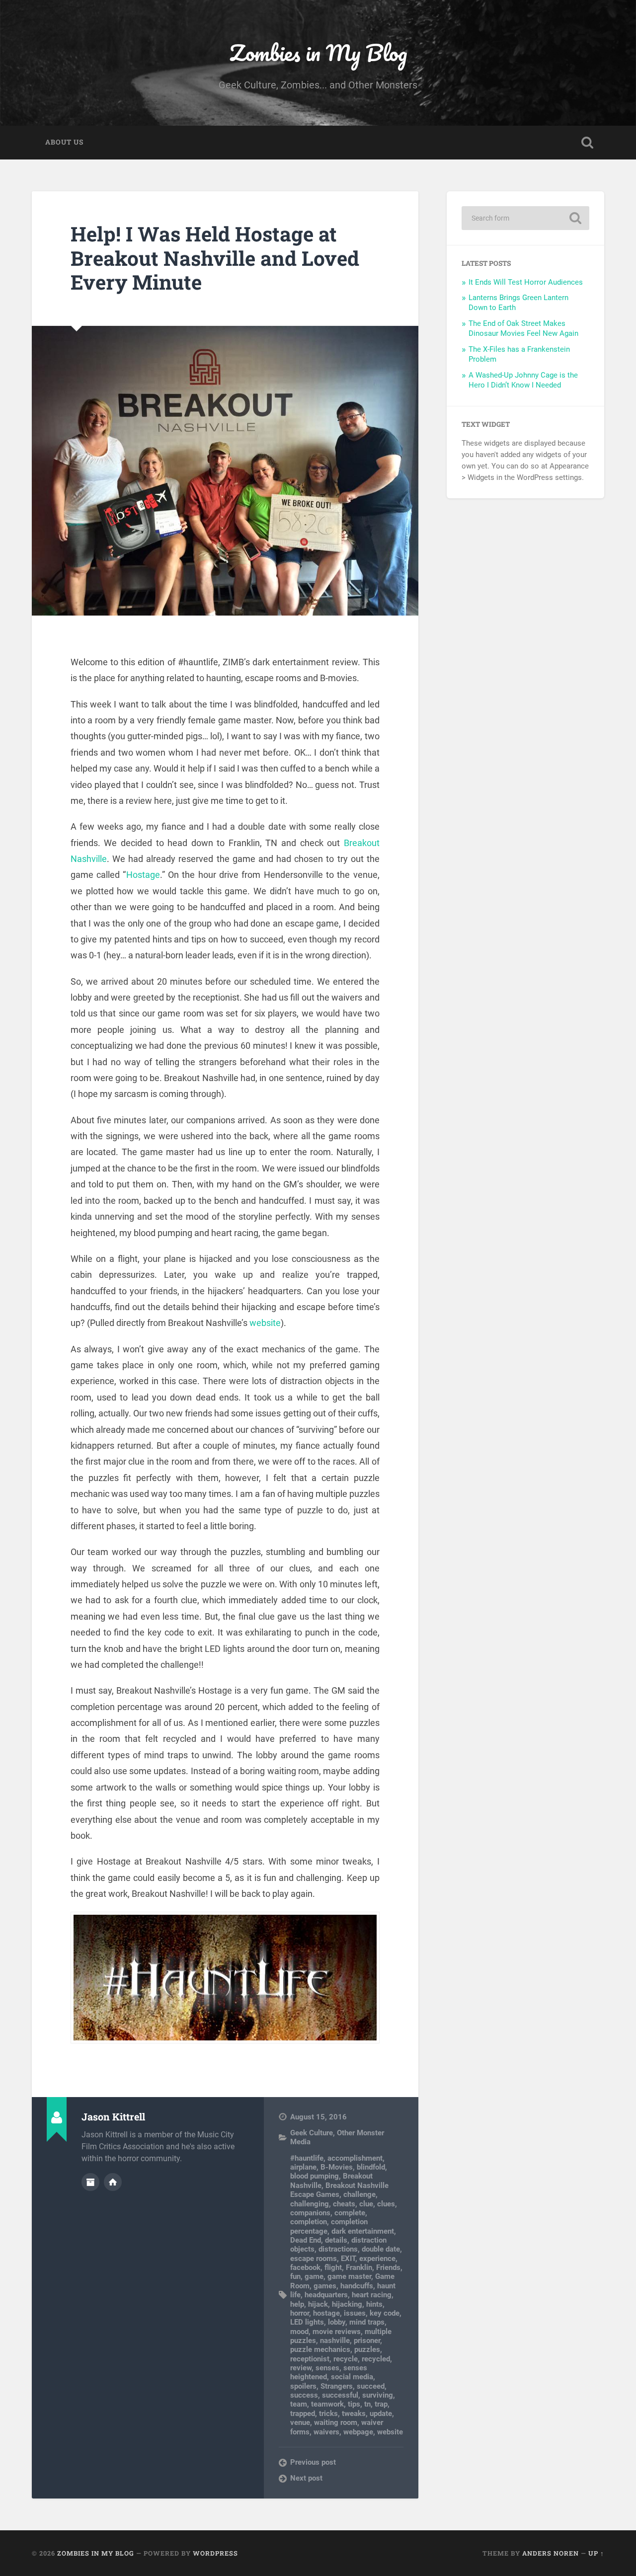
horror (300, 2313)
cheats (344, 2204)
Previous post (313, 2462)
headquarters (326, 2295)
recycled (376, 2359)
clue (366, 2204)
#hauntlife (307, 2158)
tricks (328, 2414)
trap (381, 2404)
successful (340, 2395)
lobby (337, 2322)
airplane (303, 2167)
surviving (378, 2395)
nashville (335, 2341)
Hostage (143, 875)
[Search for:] (525, 218)
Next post (306, 2478)
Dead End (306, 2240)
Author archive (90, 2182)
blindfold (371, 2167)
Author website (113, 2182)
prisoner (367, 2341)
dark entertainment (363, 2231)
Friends (388, 2267)
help (297, 2304)
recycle (346, 2359)
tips (354, 2404)
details (336, 2240)
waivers (326, 2432)
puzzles (367, 2349)
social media (352, 2377)
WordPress (215, 2553)
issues (355, 2313)
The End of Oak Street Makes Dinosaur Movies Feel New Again (523, 328)
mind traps (367, 2322)
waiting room (336, 2422)
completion (309, 2222)
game (314, 2276)
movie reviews (337, 2332)
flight (333, 2267)
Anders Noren (551, 2553)
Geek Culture (312, 2133)
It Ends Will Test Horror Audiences (526, 282)
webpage (358, 2432)
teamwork (327, 2404)
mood (299, 2332)
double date (381, 2249)
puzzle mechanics (320, 2349)
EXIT (348, 2259)
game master (349, 2276)
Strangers (337, 2386)
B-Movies (337, 2167)
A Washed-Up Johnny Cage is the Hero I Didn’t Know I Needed (523, 380)
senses (327, 2368)
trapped (303, 2414)
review (301, 2368)
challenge (359, 2194)
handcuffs (357, 2286)
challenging (310, 2204)
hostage (326, 2313)
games (325, 2286)
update (381, 2414)
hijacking (347, 2304)
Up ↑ (596, 2553)
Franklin (359, 2267)
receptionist (310, 2359)
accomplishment (355, 2158)
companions (310, 2213)
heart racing (372, 2295)
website (265, 1323)
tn (367, 2404)
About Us (64, 142)
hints (374, 2304)
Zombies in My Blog (318, 52)
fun (295, 2276)
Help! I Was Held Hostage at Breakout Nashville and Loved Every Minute (215, 258)
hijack (318, 2304)
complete (350, 2213)
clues (386, 2204)
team (299, 2404)
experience (377, 2259)
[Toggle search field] (587, 143)
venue (300, 2422)
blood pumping (315, 2176)
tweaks (354, 2414)
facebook (305, 2267)
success (304, 2395)
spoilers (303, 2386)
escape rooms (314, 2259)
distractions (338, 2249)
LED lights (307, 2322)
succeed (371, 2386)
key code (385, 2313)
